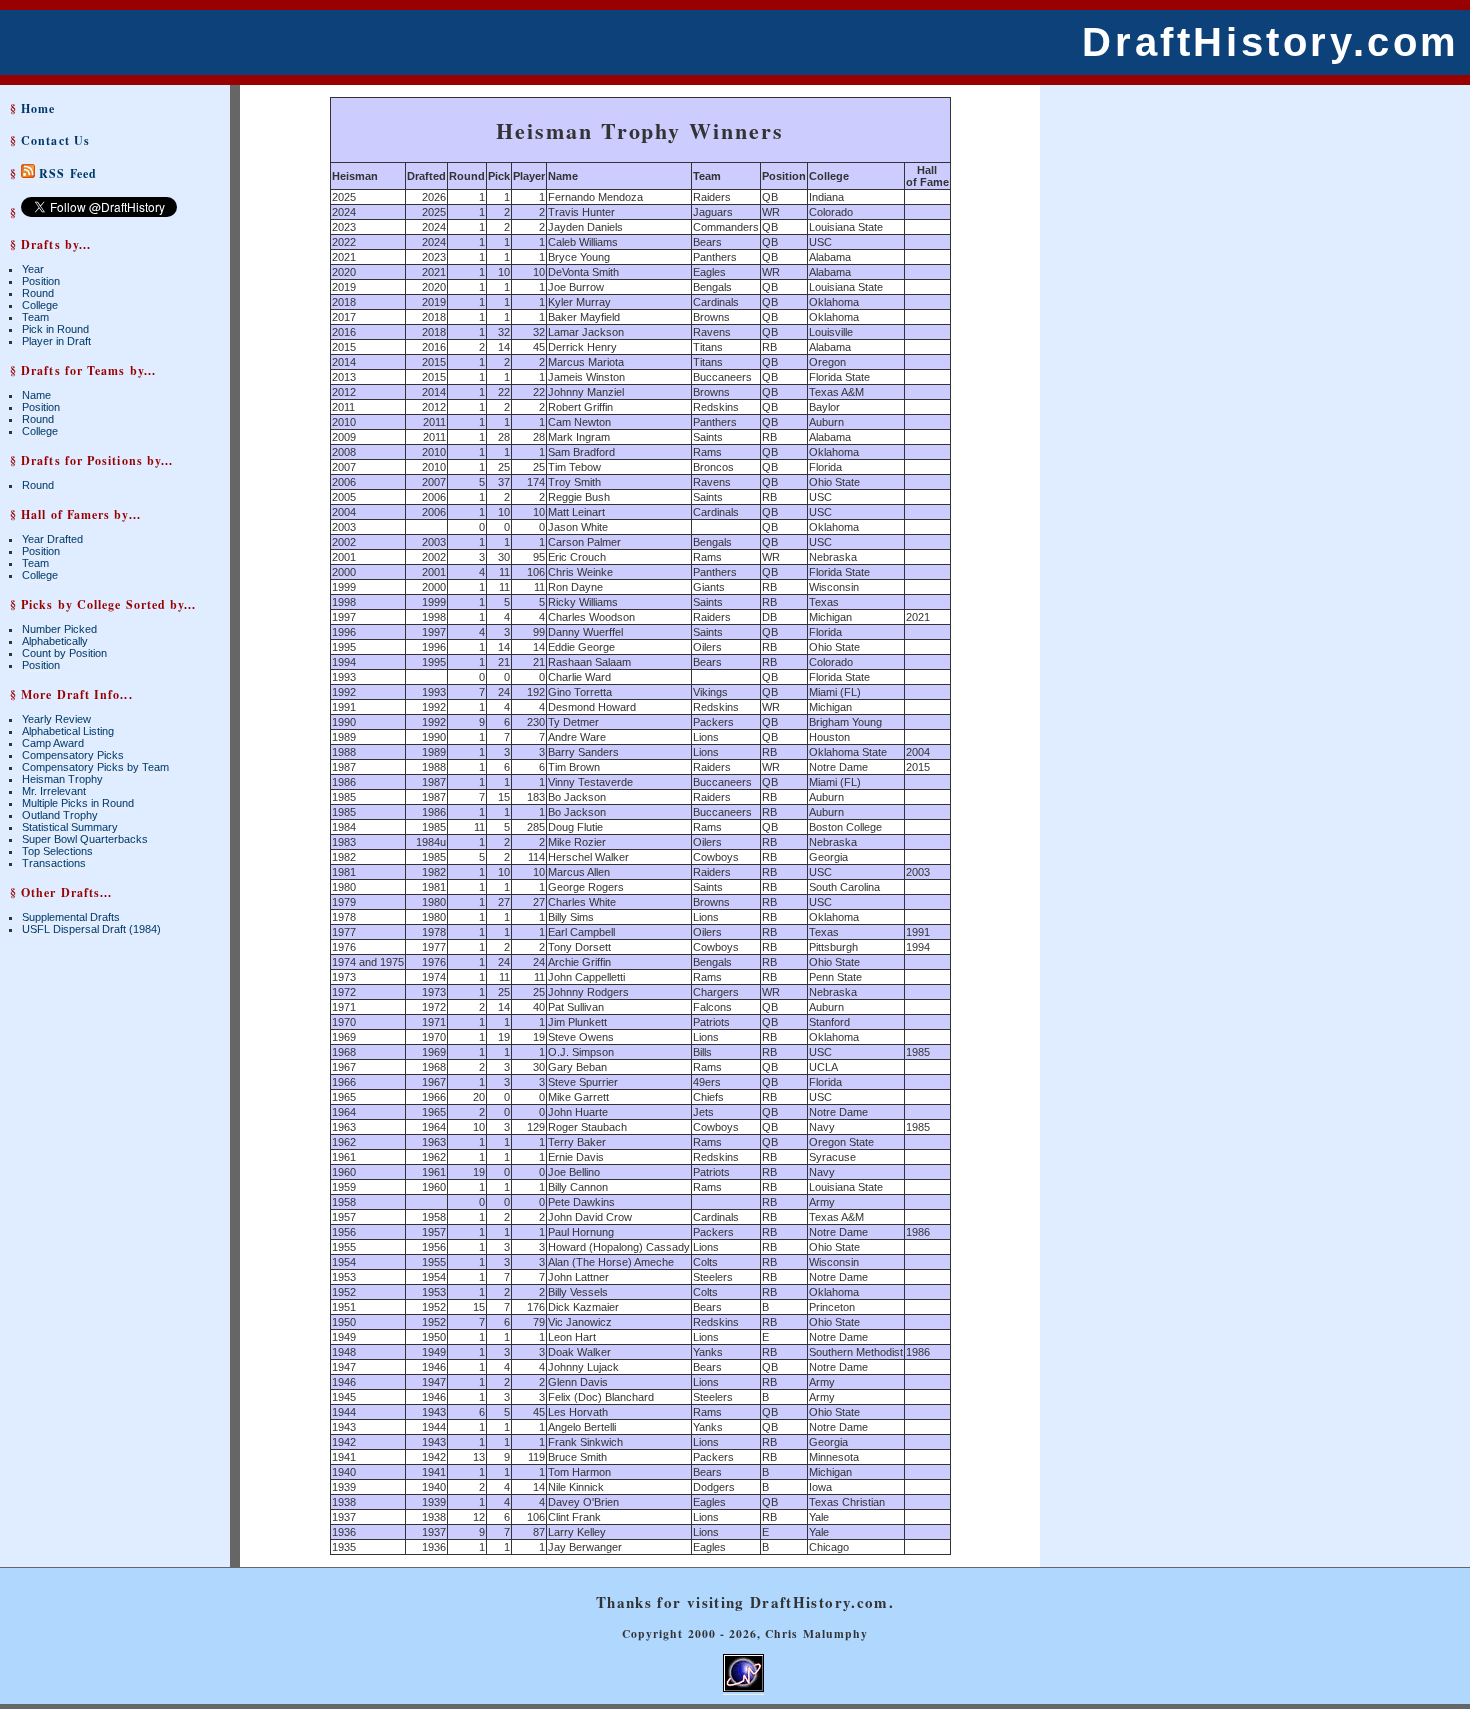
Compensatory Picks (73, 755)
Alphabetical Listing (68, 731)
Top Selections (57, 851)
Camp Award (53, 743)
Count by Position (64, 653)
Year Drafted (52, 539)
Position (41, 281)
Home (38, 108)
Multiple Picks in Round (78, 803)
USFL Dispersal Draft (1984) (91, 929)
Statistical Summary (70, 827)
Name (36, 395)
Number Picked (59, 629)
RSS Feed (66, 173)
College (40, 305)
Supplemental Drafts (71, 917)
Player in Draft (56, 341)
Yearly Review (56, 719)
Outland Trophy (60, 815)
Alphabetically (55, 641)
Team (35, 317)
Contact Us (55, 140)
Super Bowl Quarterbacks (85, 839)
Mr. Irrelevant (54, 791)
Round (38, 293)
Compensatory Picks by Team (95, 767)
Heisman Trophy (62, 779)
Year (33, 269)
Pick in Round (55, 329)
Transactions (54, 863)
